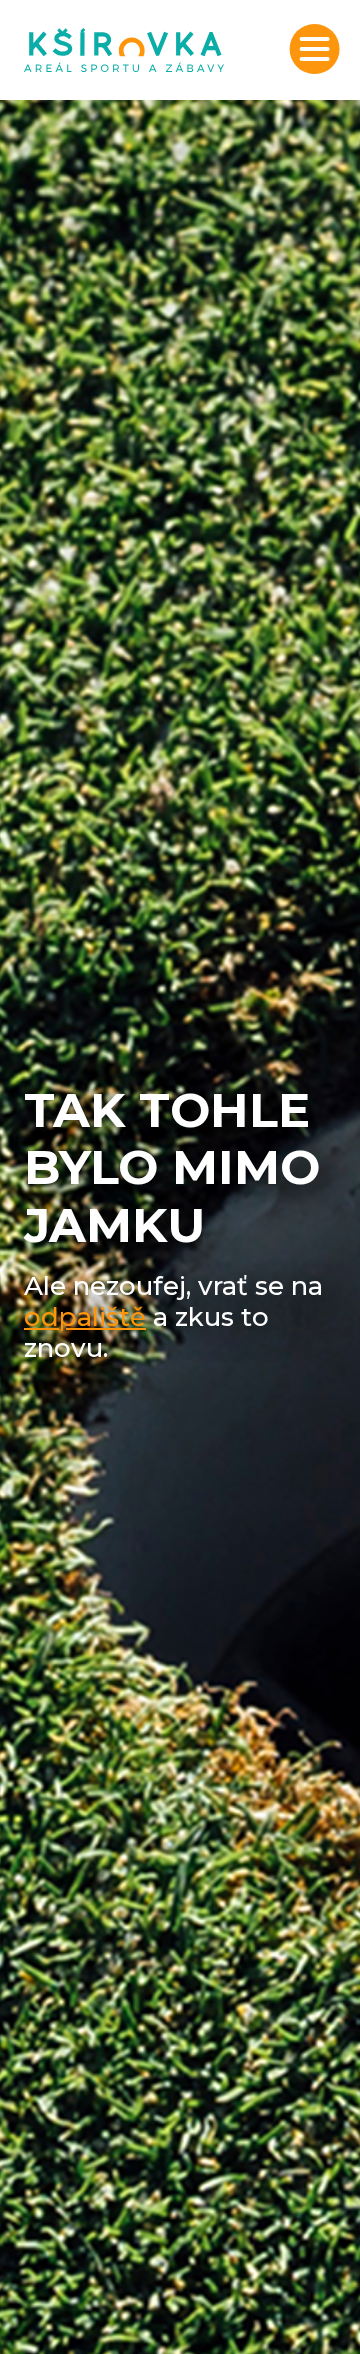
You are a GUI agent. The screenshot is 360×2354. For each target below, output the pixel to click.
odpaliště (85, 1317)
